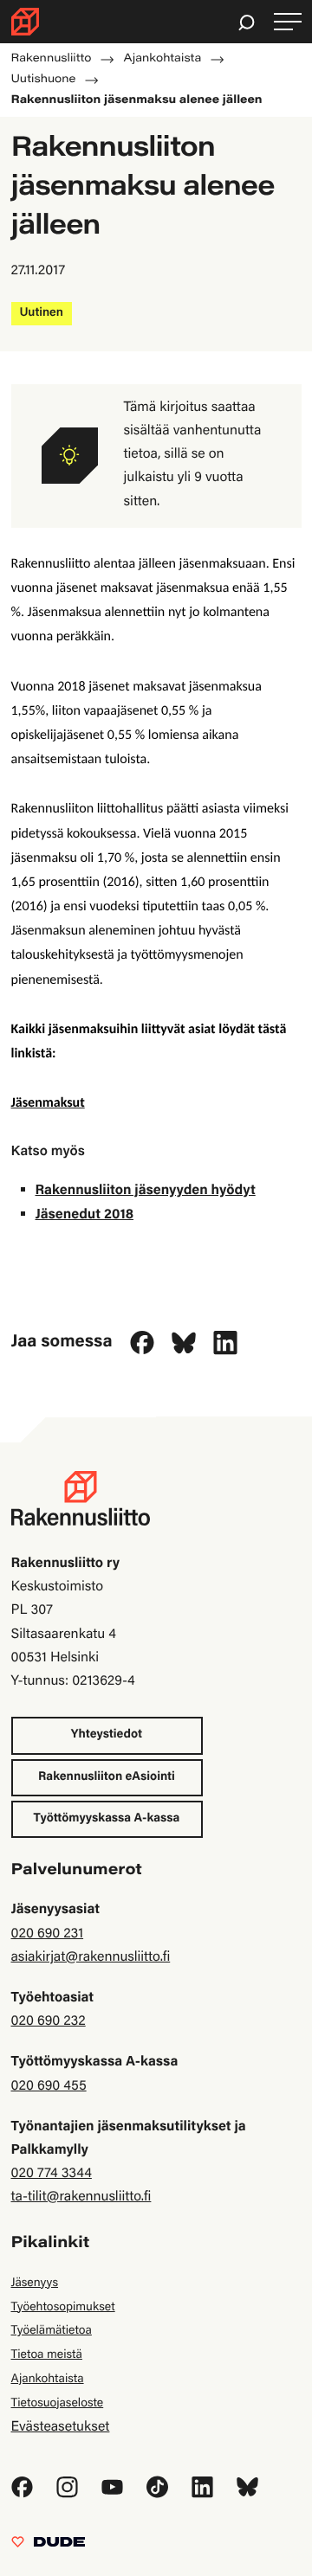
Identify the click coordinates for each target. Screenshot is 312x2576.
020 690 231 (48, 1935)
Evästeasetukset (61, 2428)
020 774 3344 (52, 2175)
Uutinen (42, 313)
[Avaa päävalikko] (288, 22)
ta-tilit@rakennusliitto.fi (81, 2198)
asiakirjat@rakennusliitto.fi (91, 1958)
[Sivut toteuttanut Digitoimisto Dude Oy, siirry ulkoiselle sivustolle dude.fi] (48, 2547)
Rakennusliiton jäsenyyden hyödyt (146, 1192)
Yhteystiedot (107, 1735)
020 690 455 (49, 2087)
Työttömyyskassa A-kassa (107, 1819)
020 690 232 (49, 2022)
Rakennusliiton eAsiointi (107, 1777)
